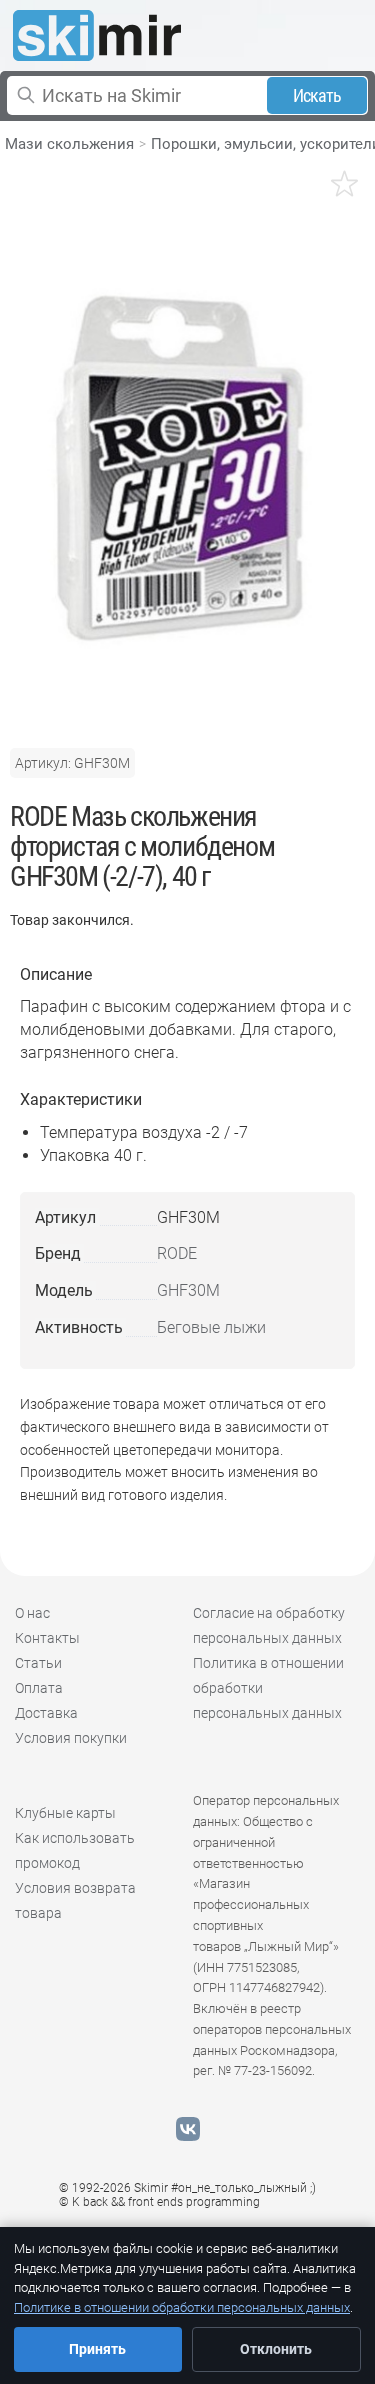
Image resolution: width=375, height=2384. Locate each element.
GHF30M (188, 1290)
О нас (32, 1613)
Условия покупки (71, 1738)
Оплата (39, 1688)
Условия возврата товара (75, 1900)
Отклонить (276, 2349)
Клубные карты (65, 1813)
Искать (317, 95)
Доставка (46, 1713)
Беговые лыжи (211, 1327)
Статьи (38, 1663)
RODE (177, 1253)
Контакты (47, 1638)
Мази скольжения (69, 144)
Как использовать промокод (75, 1850)
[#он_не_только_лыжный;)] (97, 35)
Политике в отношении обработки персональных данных (182, 2307)
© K (159, 2202)
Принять (97, 2349)
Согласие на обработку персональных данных (269, 1625)
